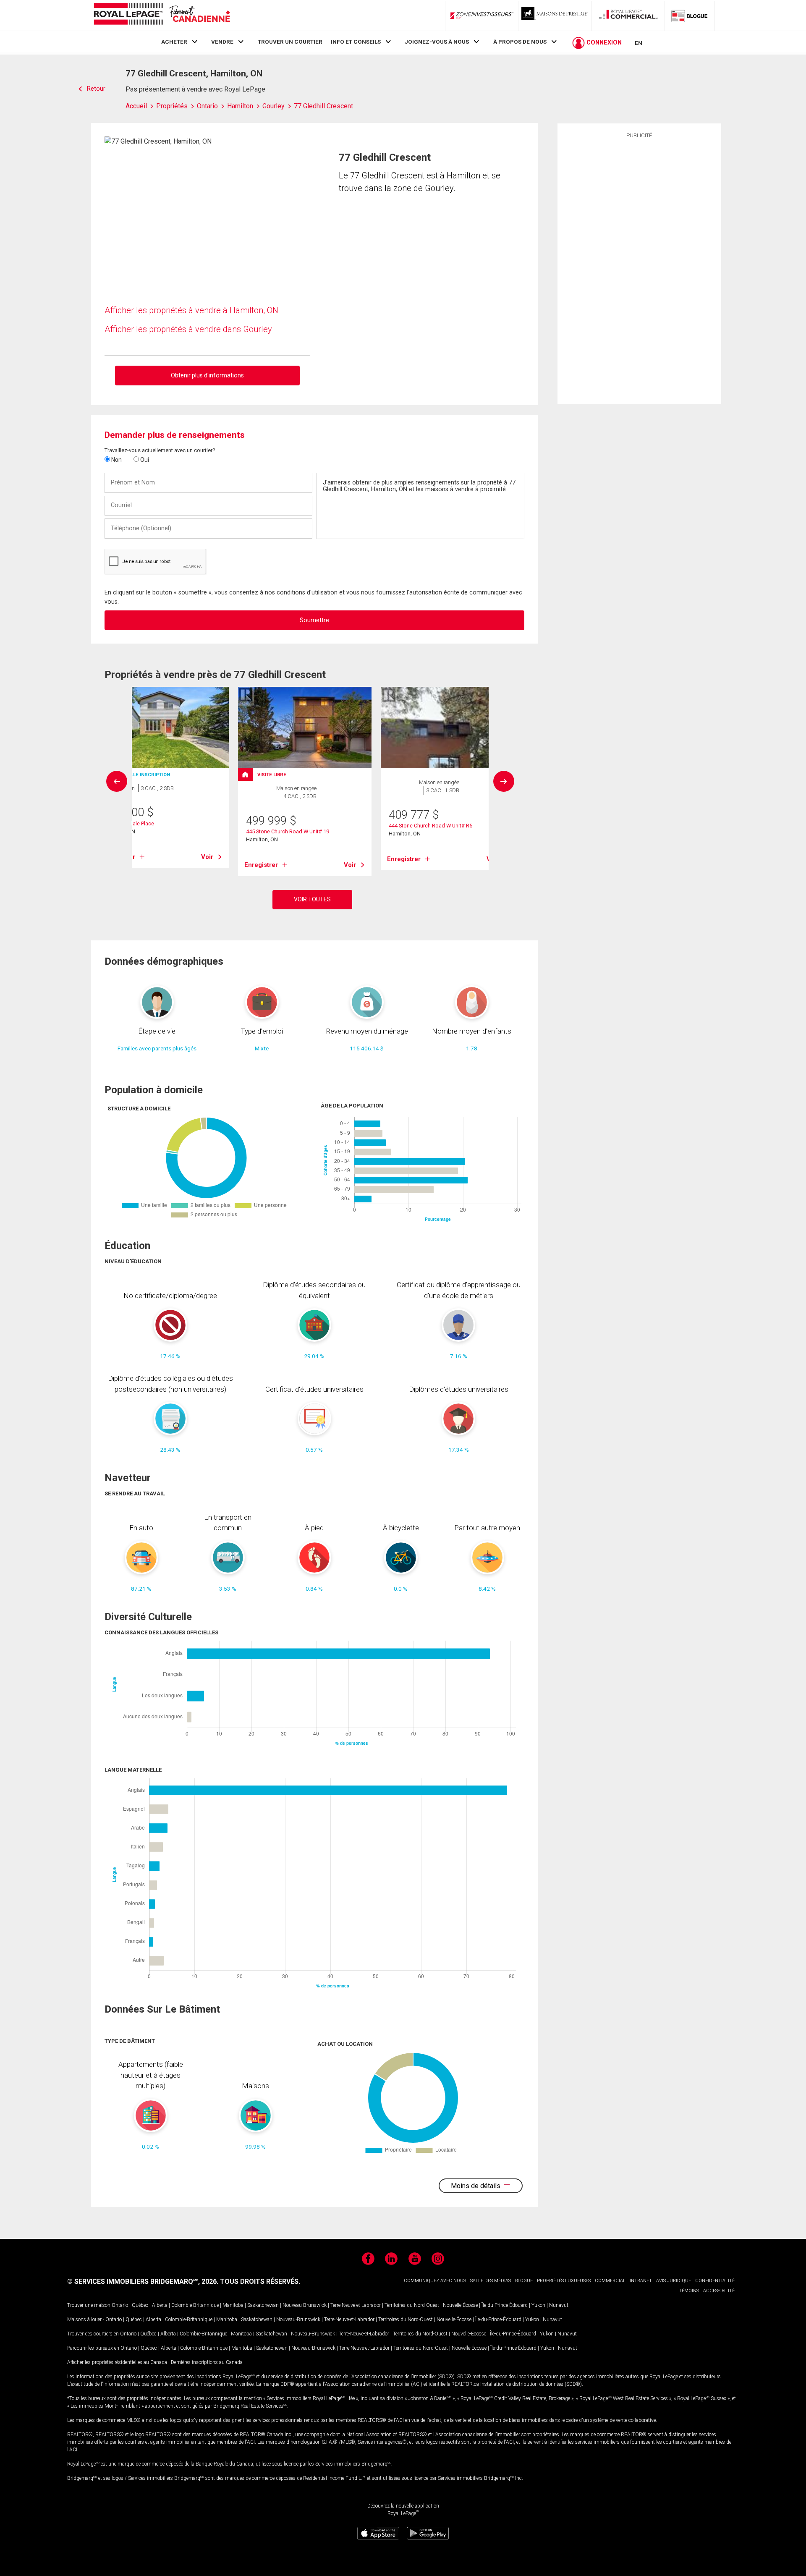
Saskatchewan (263, 2305)
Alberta (160, 2305)
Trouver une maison (89, 2305)
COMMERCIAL (610, 2281)
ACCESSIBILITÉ (719, 2291)
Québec (140, 2305)
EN (639, 43)
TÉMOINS (689, 2291)
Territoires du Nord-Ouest (412, 2305)
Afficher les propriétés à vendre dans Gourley (188, 329)
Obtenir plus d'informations (207, 375)
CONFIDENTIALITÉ (715, 2281)
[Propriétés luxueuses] (555, 16)
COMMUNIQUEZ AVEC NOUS (435, 2281)
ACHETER (174, 42)
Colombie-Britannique (195, 2305)
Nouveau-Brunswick (305, 2305)
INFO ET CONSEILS (356, 42)
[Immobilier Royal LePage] (162, 15)
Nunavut (559, 2305)
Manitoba (233, 2305)
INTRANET (641, 2281)
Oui (144, 460)
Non (116, 460)
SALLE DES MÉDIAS (491, 2281)
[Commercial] (628, 16)
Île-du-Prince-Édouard (505, 2305)
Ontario (120, 2305)
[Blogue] (690, 16)
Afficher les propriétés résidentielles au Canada (117, 2362)
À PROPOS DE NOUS (520, 42)
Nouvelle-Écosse (460, 2305)
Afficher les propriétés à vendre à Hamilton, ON (191, 310)
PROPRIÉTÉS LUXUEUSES (564, 2281)
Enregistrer (261, 865)
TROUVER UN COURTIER (290, 42)
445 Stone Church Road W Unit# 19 (288, 831)
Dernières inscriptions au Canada (207, 2362)
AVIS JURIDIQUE (674, 2281)
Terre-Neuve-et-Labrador (356, 2305)
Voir (207, 857)
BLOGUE (524, 2281)
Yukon (538, 2305)
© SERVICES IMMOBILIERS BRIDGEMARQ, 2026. (143, 2281)
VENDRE (222, 42)
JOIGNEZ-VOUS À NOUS (437, 42)
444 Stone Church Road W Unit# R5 (430, 826)
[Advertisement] (639, 270)
